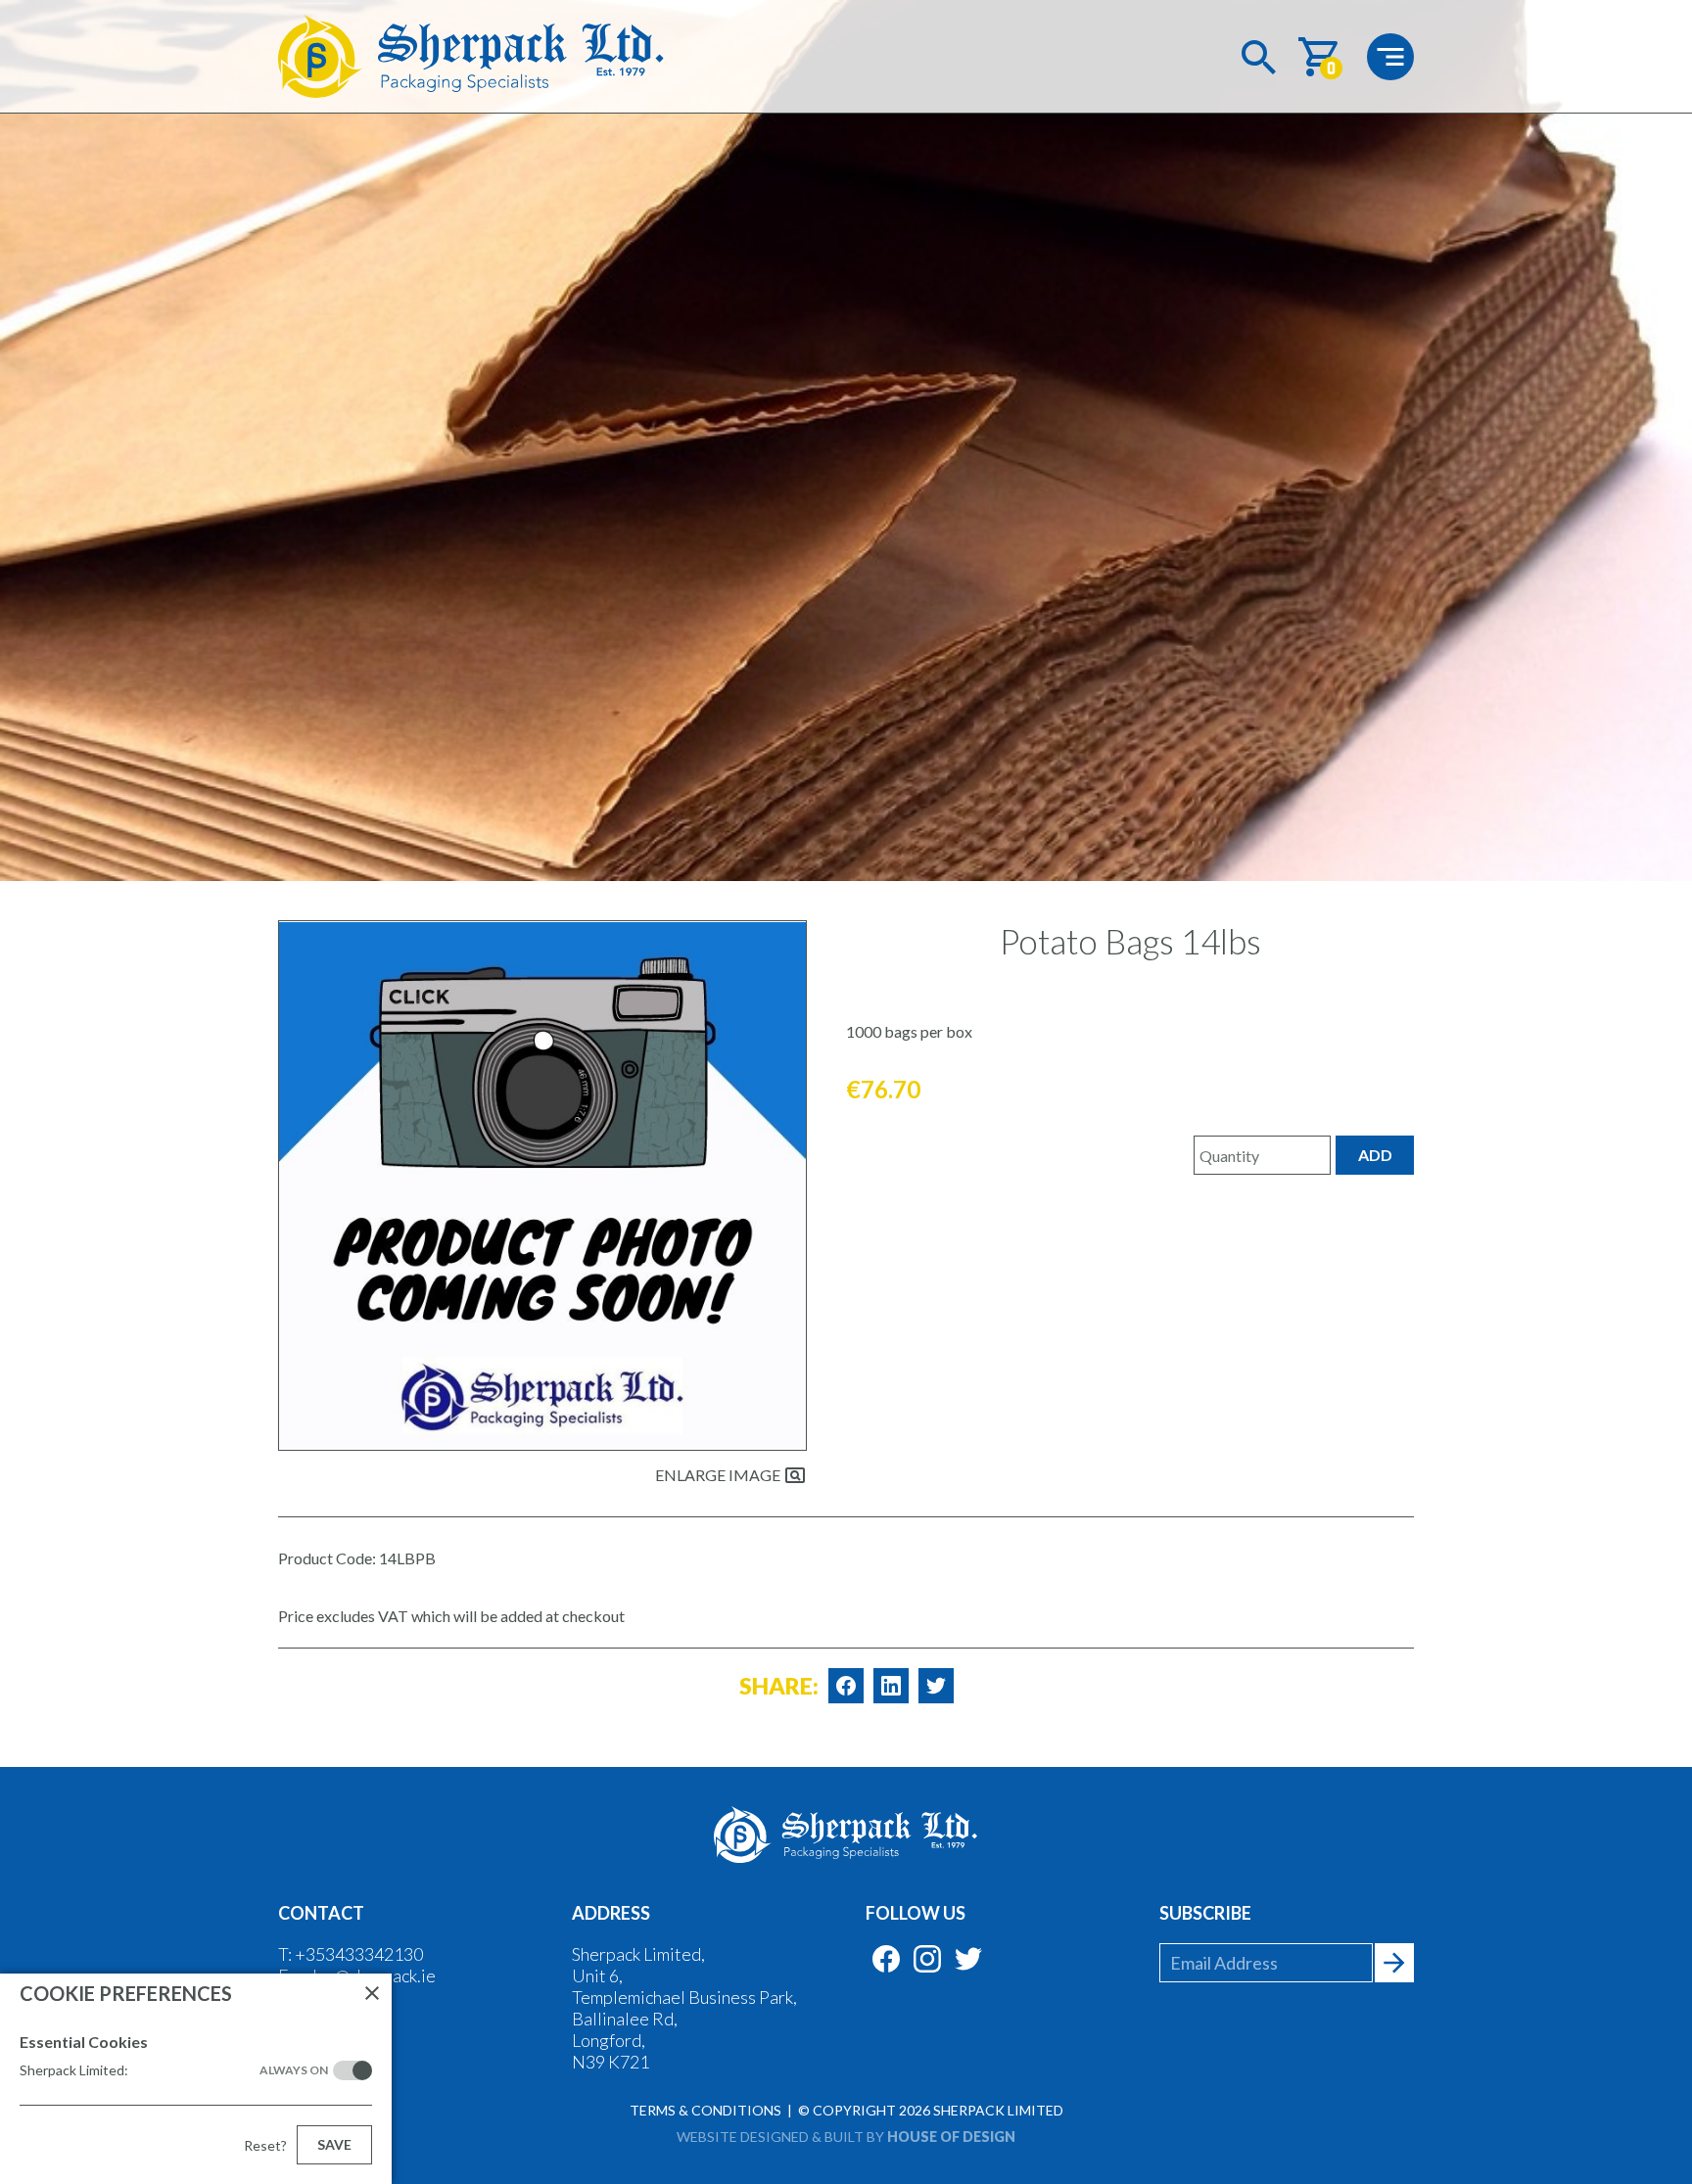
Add (1375, 1155)
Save (334, 2144)
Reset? (265, 2145)
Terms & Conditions (705, 2110)
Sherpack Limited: (174, 2070)
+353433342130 (359, 1954)
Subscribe (1205, 1913)
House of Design (951, 2137)
